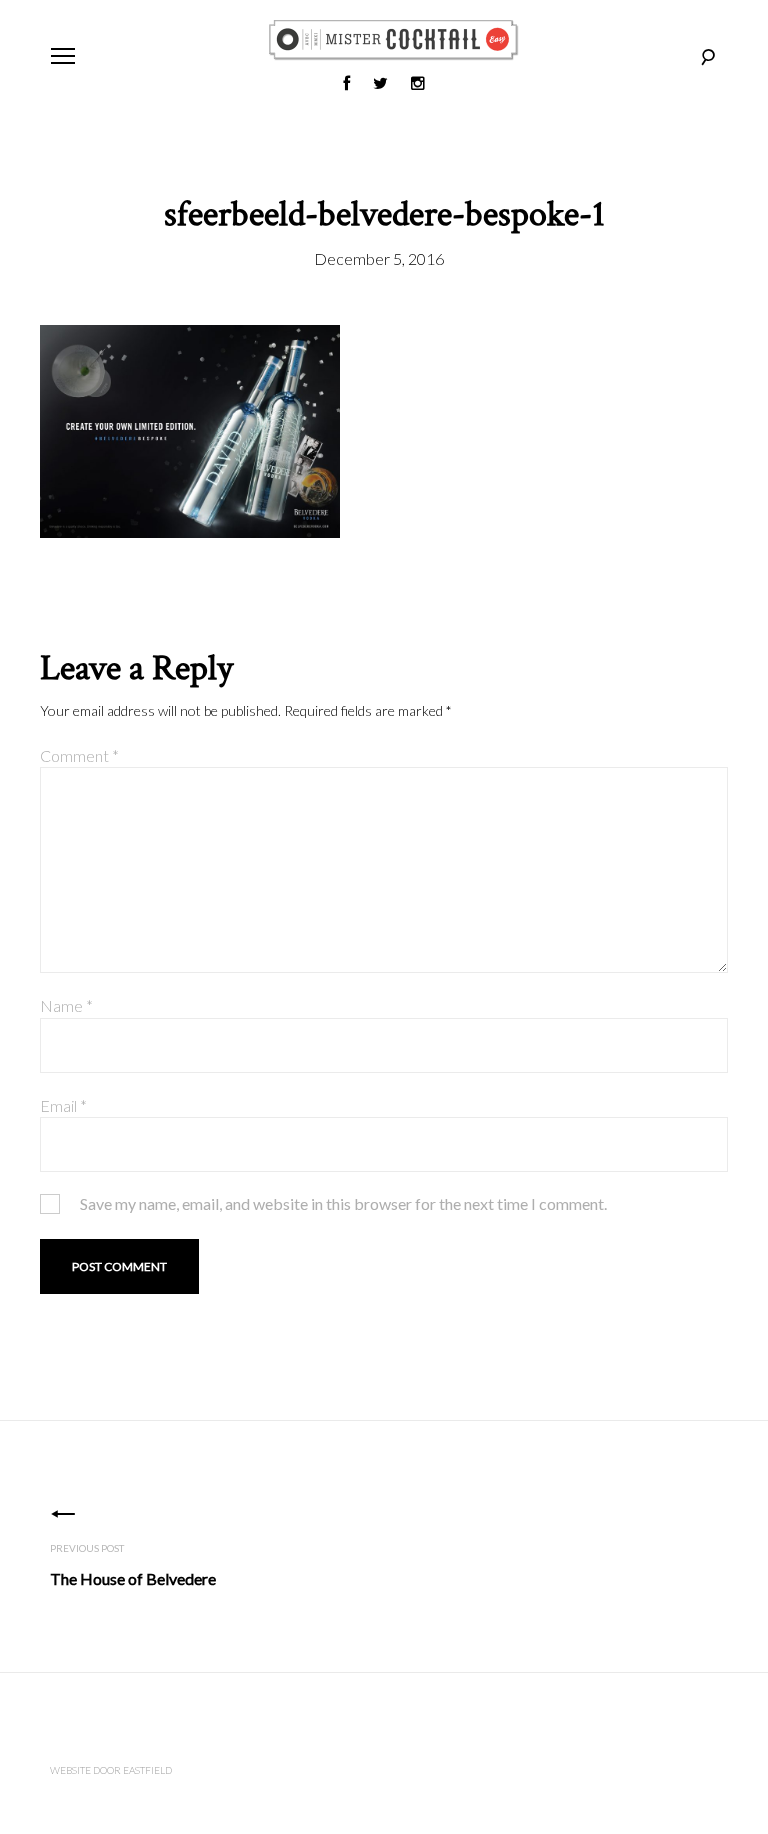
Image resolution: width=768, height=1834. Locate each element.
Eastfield (147, 1770)
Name (66, 1005)
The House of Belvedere (133, 1578)
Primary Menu (63, 56)
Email (63, 1105)
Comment (79, 755)
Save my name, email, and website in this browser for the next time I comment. (343, 1204)
